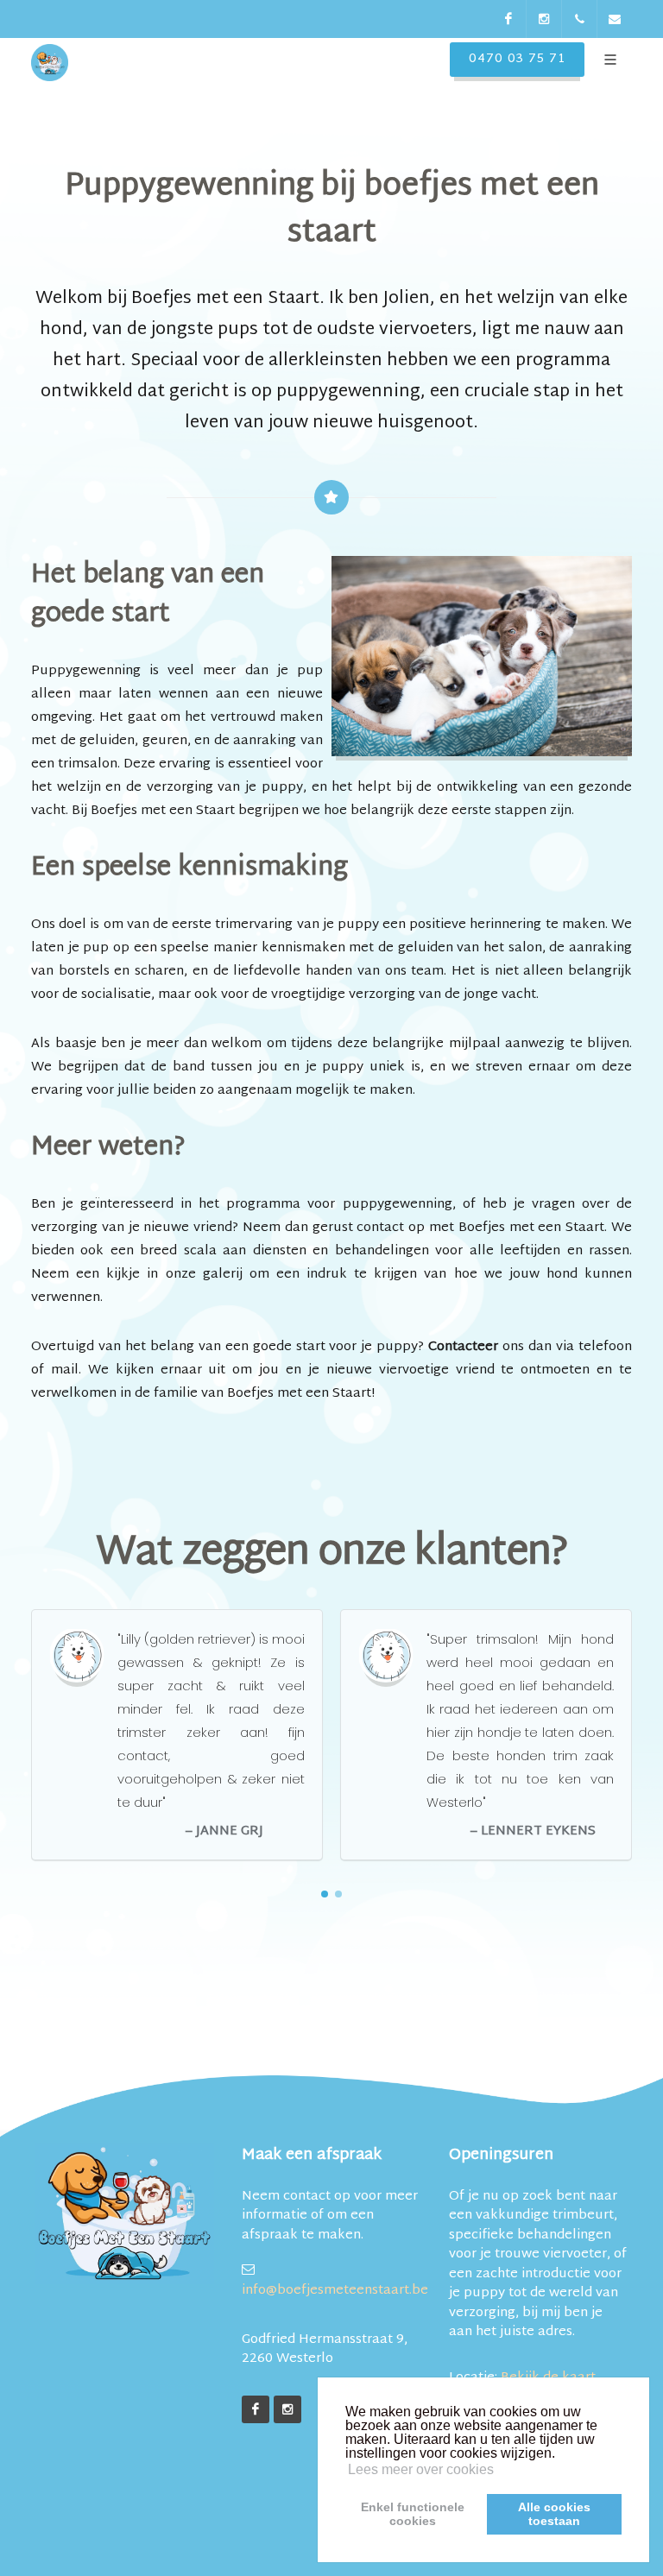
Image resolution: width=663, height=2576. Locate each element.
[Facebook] (508, 19)
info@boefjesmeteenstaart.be (331, 2290)
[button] (325, 1894)
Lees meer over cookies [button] (421, 2469)
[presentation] (647, 1736)
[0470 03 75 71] (579, 19)
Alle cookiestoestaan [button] (554, 2514)
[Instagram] (544, 19)
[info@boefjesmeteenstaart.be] (615, 19)
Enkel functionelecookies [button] (413, 2514)
